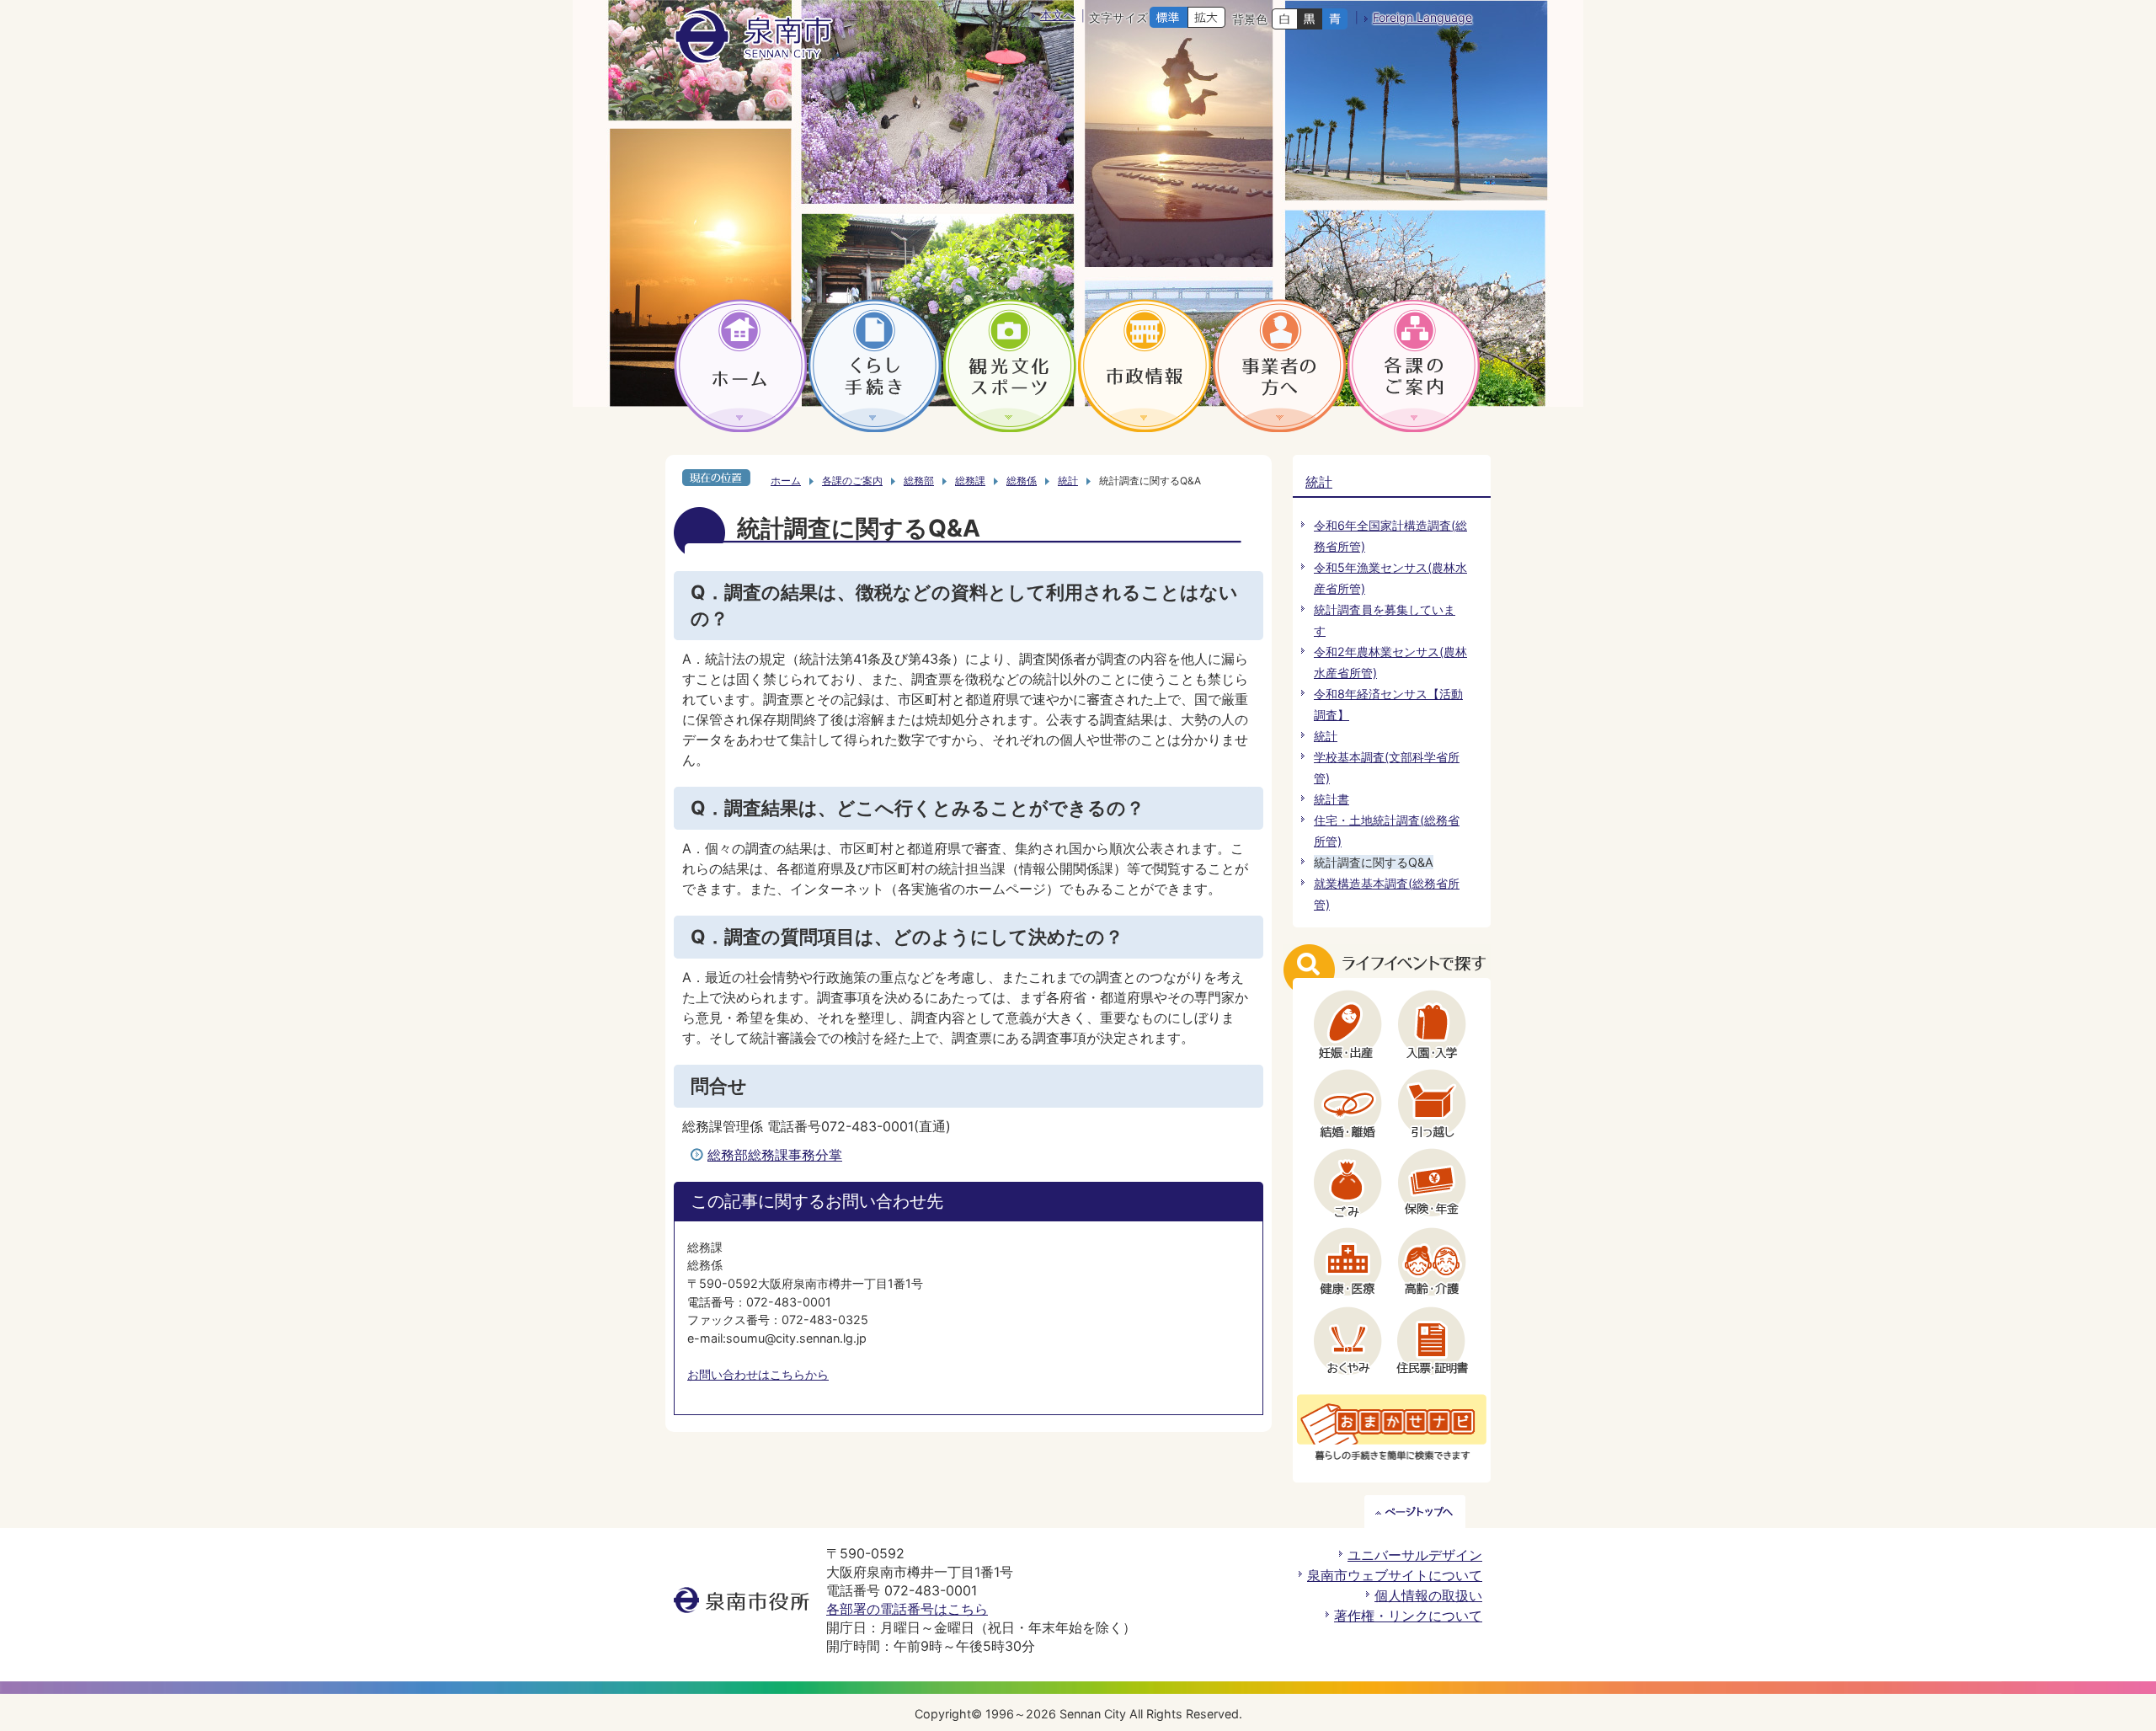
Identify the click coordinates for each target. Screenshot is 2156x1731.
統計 (1068, 481)
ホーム (786, 481)
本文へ (1058, 15)
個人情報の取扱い (1428, 1595)
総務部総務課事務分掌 (775, 1155)
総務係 (1022, 481)
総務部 (919, 481)
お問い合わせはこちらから (758, 1374)
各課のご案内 (852, 481)
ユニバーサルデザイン (1415, 1555)
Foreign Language (1422, 17)
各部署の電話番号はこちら (907, 1609)
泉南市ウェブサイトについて (1395, 1575)
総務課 (970, 481)
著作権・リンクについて (1408, 1616)
